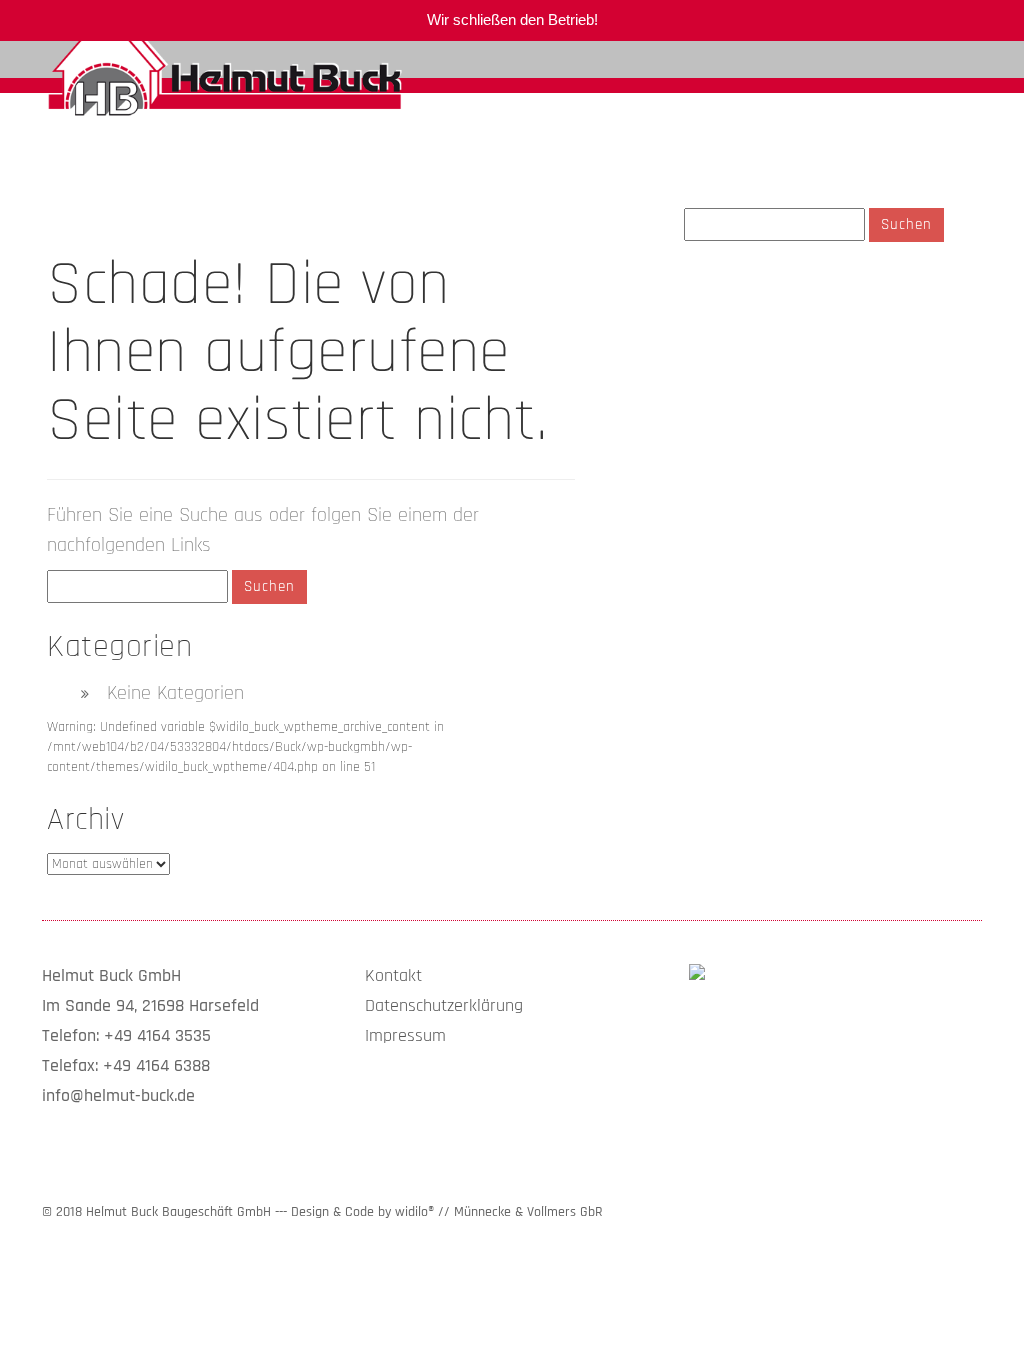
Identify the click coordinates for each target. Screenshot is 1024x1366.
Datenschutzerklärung (444, 1005)
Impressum (405, 1035)
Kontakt (393, 975)
